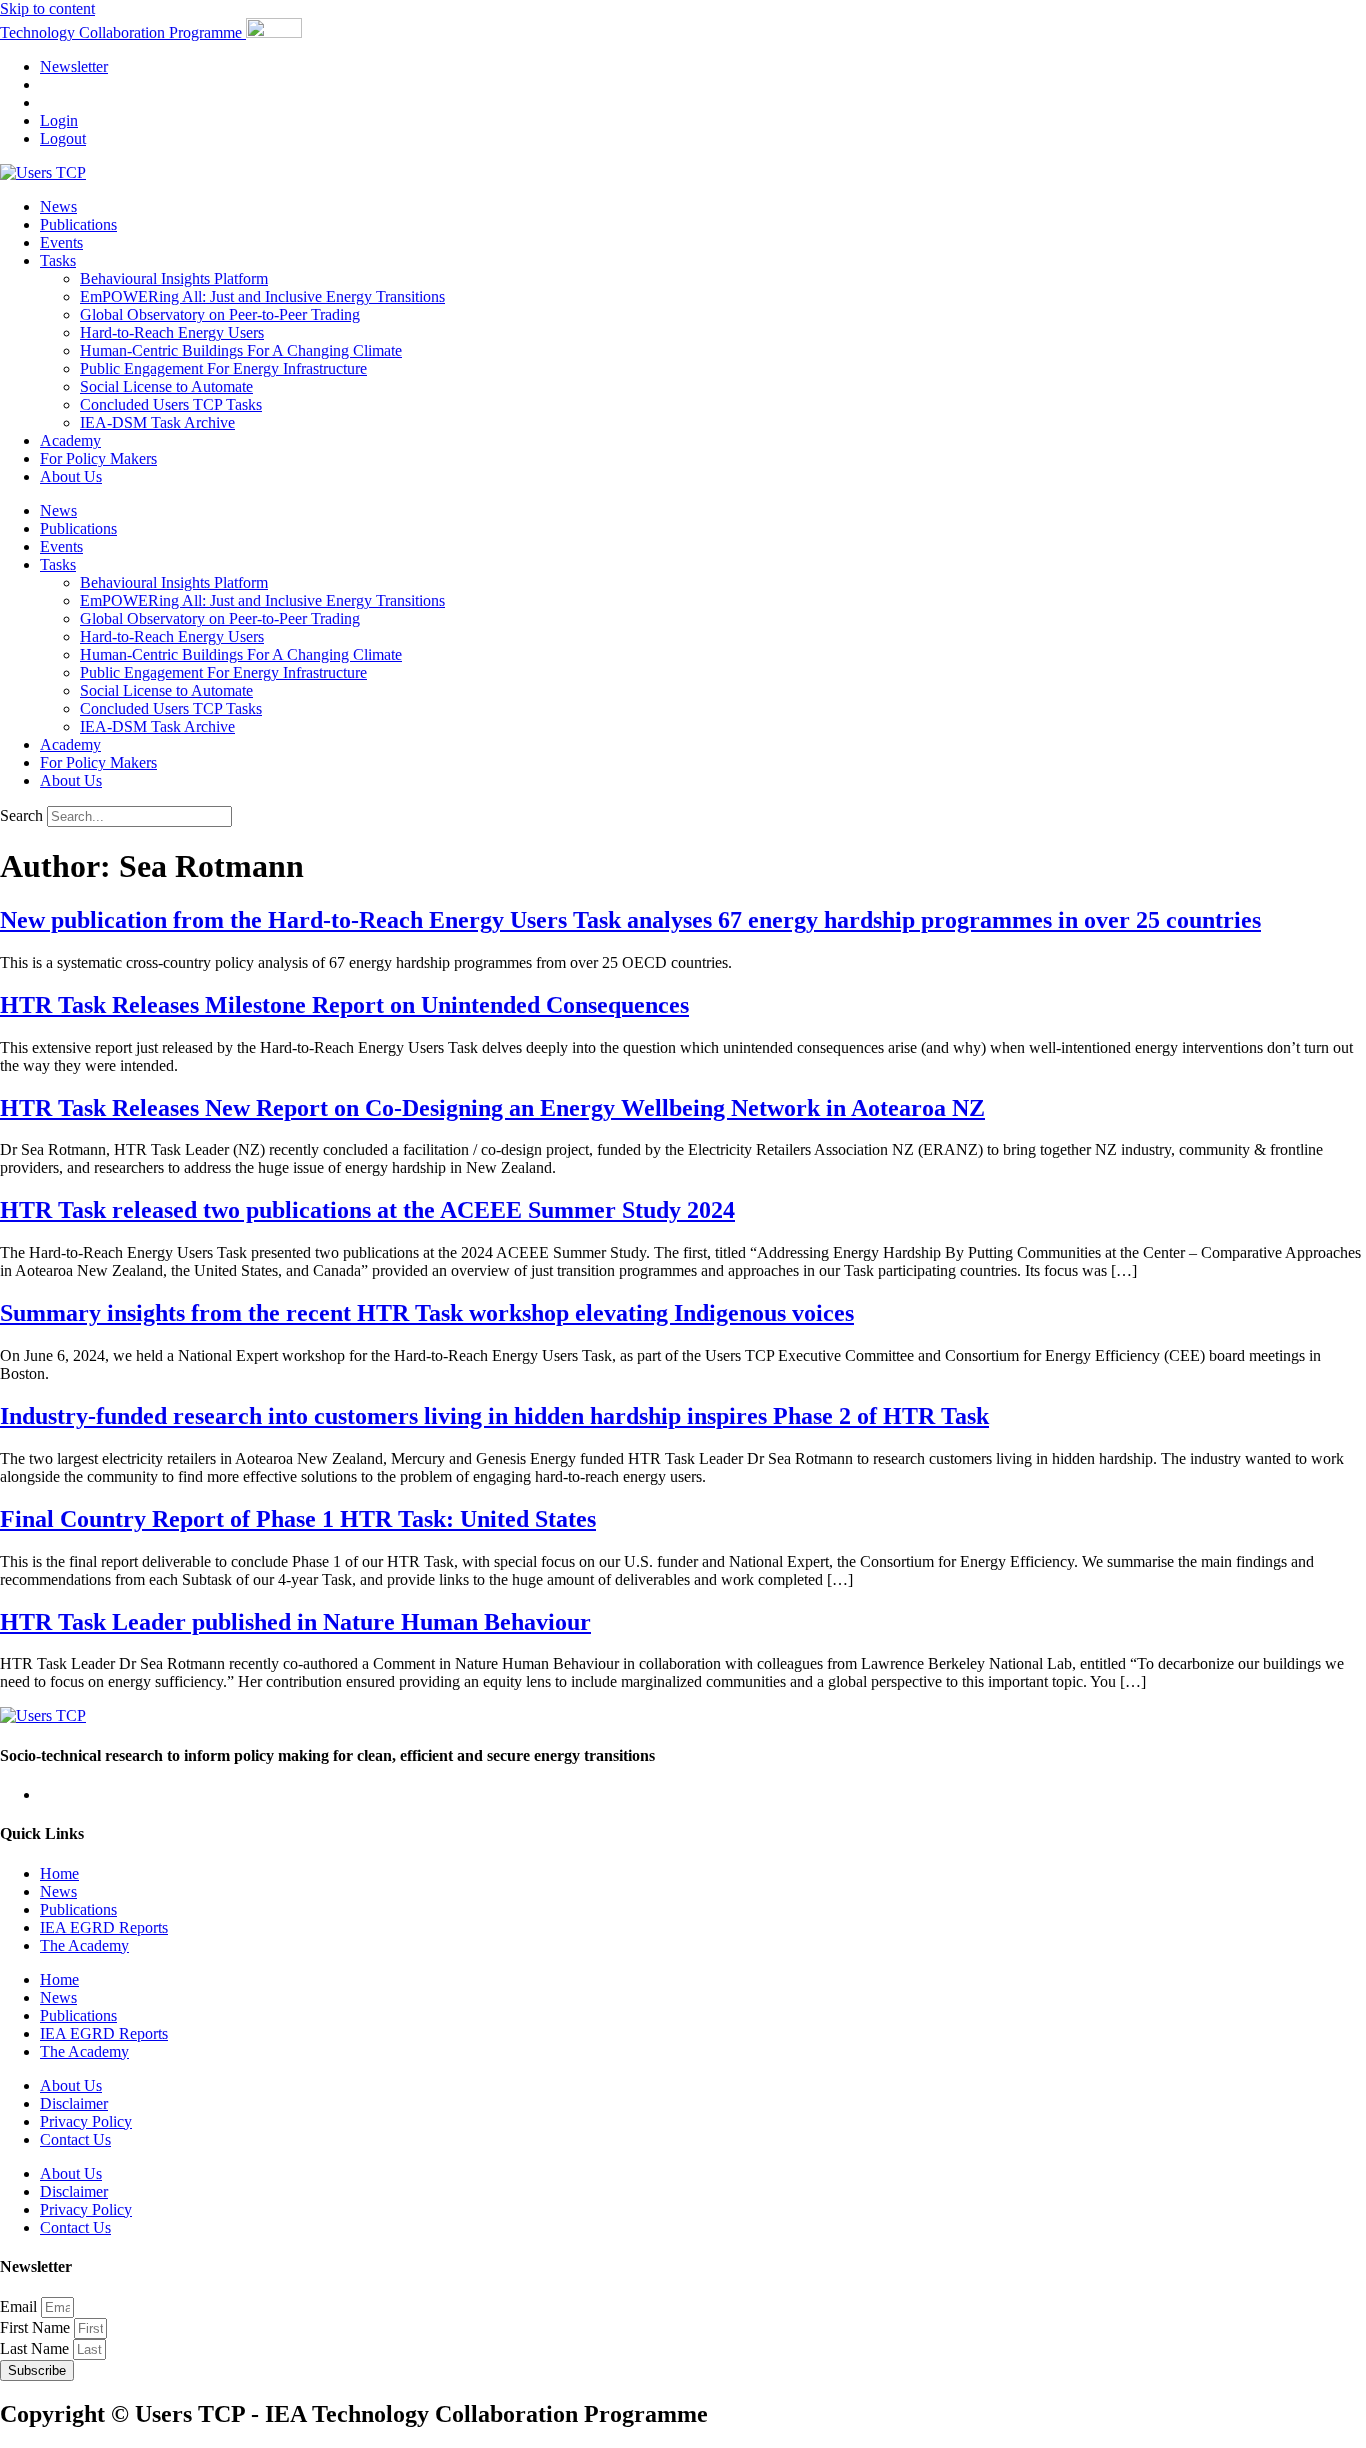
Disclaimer (74, 2103)
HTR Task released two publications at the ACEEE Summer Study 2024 (367, 1210)
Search (21, 815)
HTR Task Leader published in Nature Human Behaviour (295, 1622)
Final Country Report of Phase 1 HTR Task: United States (298, 1519)
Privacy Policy (86, 2121)
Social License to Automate (166, 386)
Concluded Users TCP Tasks (171, 404)
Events (61, 242)
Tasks (58, 260)
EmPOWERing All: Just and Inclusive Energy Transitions (262, 296)
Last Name (36, 2348)
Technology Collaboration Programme (123, 32)
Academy (70, 440)
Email (20, 2306)
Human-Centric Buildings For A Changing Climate (241, 350)
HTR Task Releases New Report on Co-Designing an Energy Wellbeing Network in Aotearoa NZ (492, 1108)
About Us (71, 476)
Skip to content (47, 8)
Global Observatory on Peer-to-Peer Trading (220, 314)
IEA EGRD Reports (104, 1927)
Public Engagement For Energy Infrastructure (223, 368)
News (58, 206)
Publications (78, 224)
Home (59, 1873)
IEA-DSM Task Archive (157, 422)
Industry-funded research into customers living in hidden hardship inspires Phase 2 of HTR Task (494, 1416)
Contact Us (75, 2139)
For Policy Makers (98, 458)
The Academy (84, 1945)
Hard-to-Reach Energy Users (172, 332)
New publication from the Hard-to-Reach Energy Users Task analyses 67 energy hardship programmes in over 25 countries (630, 920)
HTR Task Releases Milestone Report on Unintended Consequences (344, 1005)
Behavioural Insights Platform (174, 278)
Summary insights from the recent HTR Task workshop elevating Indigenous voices (427, 1313)
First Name (37, 2327)
